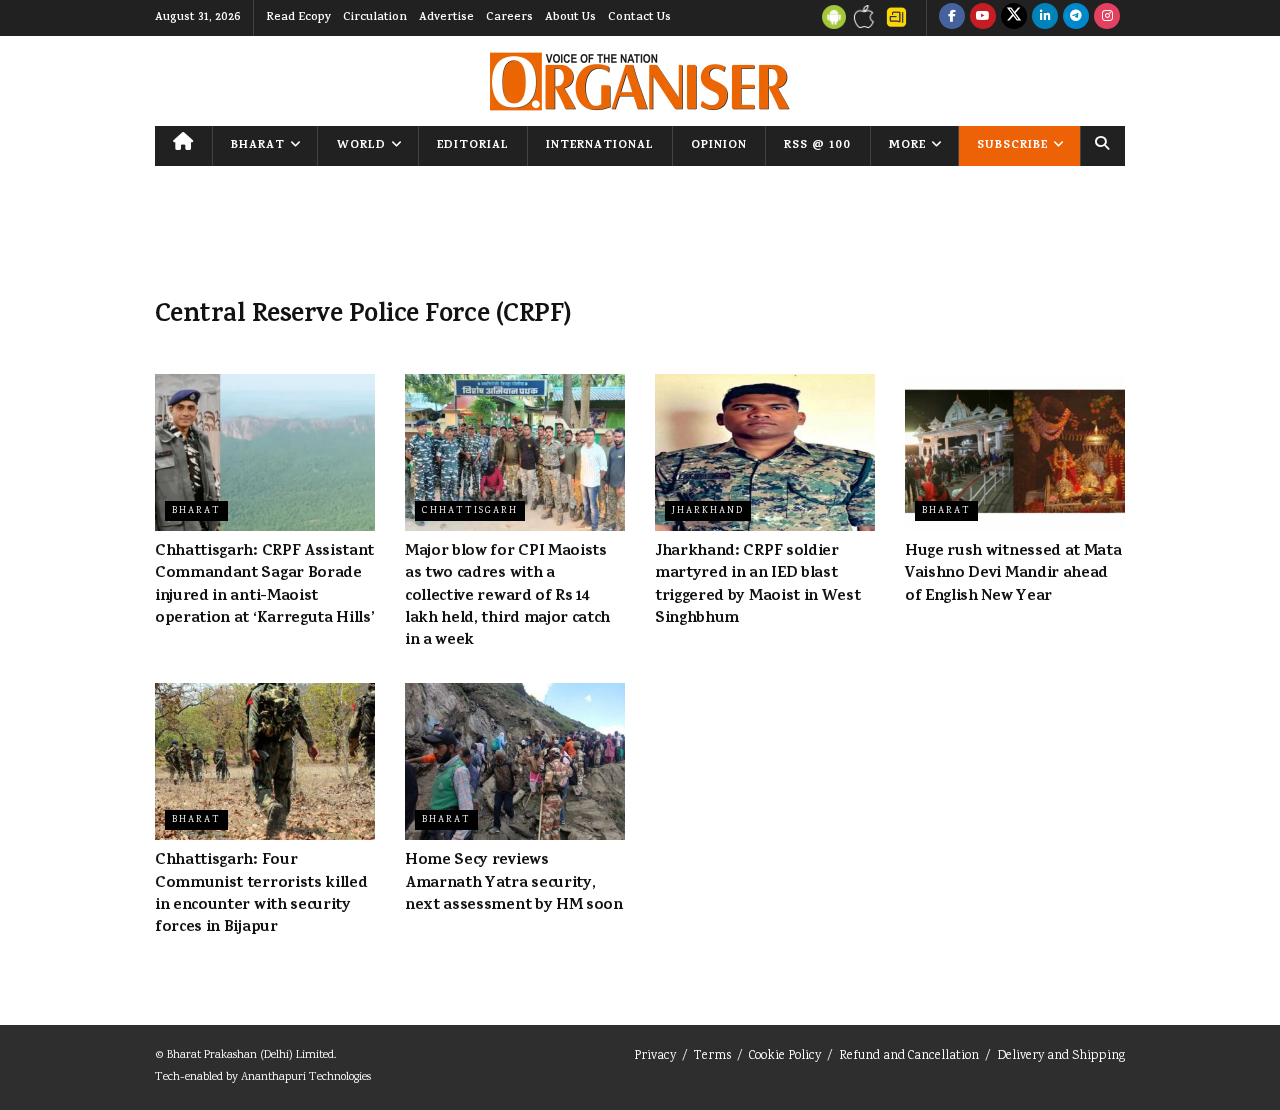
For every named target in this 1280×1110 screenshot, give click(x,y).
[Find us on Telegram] (1076, 18)
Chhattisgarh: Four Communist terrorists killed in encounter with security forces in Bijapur (261, 894)
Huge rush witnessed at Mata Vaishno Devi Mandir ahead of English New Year (1013, 574)
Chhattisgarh (470, 511)
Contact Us (639, 18)
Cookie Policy (785, 1056)
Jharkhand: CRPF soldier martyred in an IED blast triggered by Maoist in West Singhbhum (757, 585)
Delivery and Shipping (1061, 1056)
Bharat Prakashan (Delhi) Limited (250, 1055)
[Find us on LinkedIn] (1045, 18)
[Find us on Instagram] (1107, 18)
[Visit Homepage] (640, 81)
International (600, 146)
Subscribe (1012, 146)
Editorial (473, 146)
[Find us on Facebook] (952, 18)
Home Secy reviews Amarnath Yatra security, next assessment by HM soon (514, 883)
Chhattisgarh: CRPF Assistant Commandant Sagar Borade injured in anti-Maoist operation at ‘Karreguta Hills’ (264, 585)
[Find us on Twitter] (1014, 18)
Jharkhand (708, 511)
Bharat (258, 146)
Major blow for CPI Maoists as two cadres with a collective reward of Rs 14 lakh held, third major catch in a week (507, 597)
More (907, 146)
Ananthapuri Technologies (306, 1077)
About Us (570, 18)
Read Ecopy (298, 18)
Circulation (375, 18)
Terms (712, 1056)
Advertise (446, 18)
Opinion (719, 146)
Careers (509, 18)
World (361, 146)
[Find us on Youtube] (983, 18)
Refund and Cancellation (909, 1056)
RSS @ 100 (817, 146)
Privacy (655, 1056)
